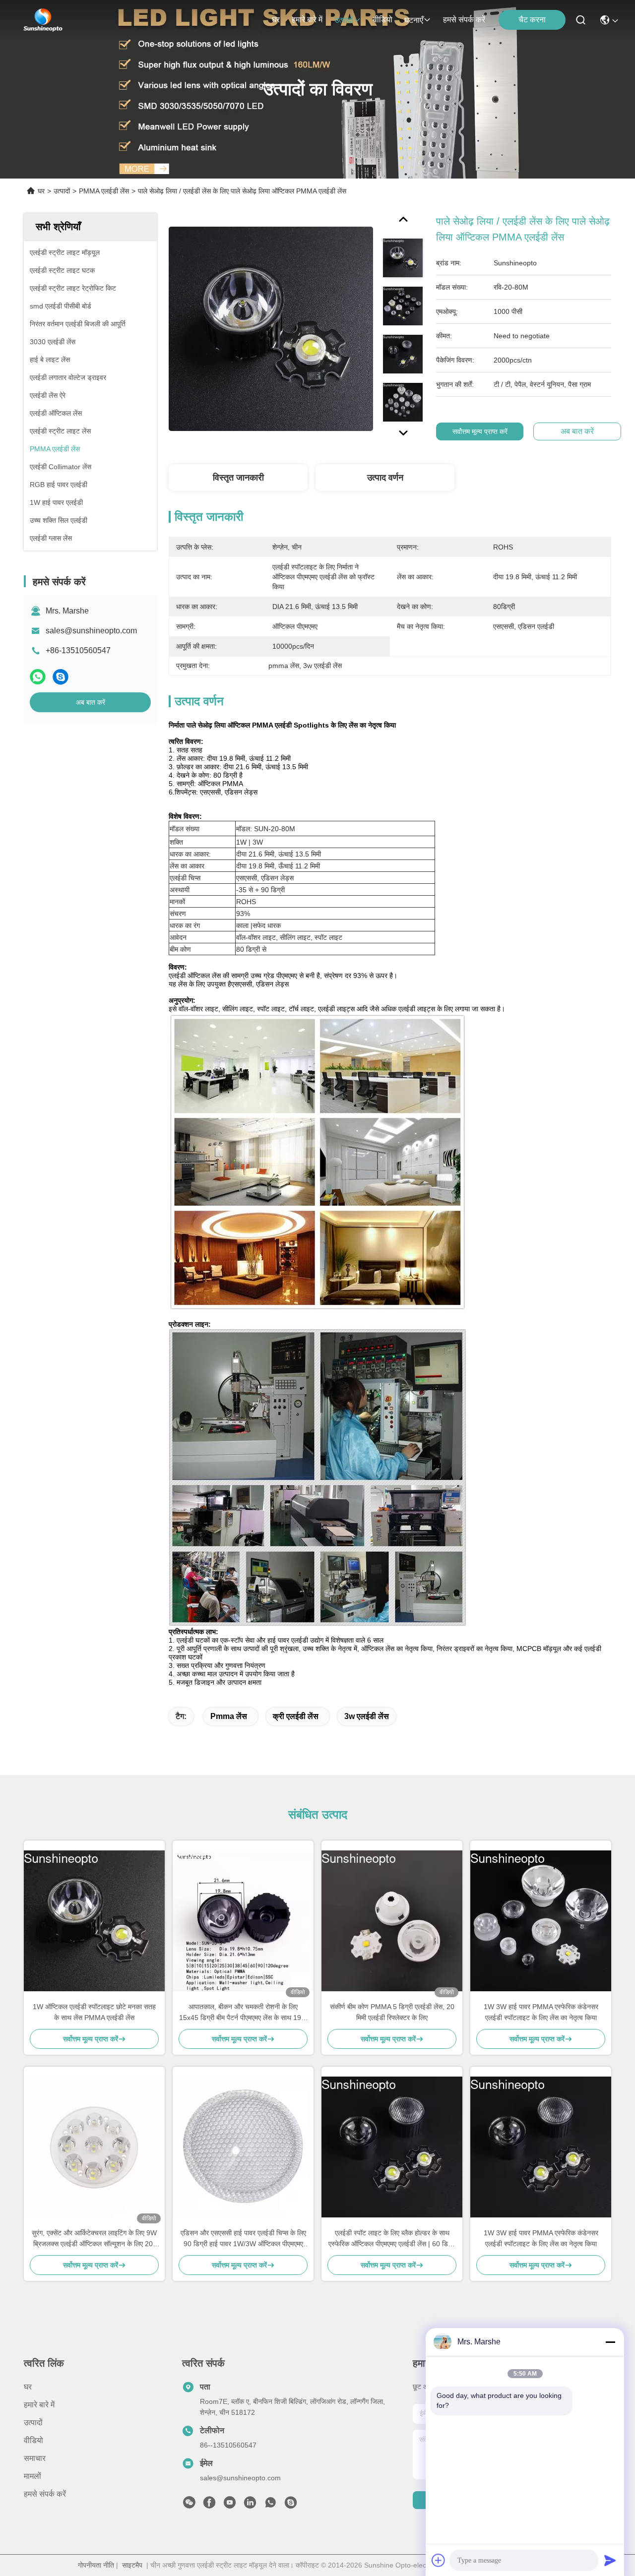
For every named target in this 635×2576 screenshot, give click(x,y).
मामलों (32, 2476)
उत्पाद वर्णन (385, 478)
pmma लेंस (229, 1716)
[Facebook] (209, 2505)
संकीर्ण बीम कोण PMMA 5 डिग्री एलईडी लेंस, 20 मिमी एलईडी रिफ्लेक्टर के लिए (392, 2012)
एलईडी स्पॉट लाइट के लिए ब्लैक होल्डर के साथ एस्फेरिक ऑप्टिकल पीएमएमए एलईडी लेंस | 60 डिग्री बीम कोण (392, 2239)
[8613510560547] (270, 2505)
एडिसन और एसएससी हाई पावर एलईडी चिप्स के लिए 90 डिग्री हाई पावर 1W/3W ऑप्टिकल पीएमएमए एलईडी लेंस (243, 2239)
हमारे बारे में (307, 20)
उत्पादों (344, 20)
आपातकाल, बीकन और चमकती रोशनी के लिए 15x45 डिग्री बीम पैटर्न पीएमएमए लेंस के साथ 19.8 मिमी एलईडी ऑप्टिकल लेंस (243, 2013)
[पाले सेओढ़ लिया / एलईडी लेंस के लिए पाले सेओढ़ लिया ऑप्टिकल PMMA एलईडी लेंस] (271, 328)
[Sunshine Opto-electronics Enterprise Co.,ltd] (43, 20)
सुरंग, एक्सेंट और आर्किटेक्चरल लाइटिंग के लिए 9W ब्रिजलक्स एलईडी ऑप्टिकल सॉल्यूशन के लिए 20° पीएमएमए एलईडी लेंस (94, 2239)
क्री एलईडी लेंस (296, 1716)
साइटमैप (132, 2565)
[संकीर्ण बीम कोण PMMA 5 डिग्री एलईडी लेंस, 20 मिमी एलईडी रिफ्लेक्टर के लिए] (392, 1921)
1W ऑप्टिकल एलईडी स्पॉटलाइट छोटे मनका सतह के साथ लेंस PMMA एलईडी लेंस (94, 2012)
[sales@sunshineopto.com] (291, 2505)
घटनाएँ (414, 20)
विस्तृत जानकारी (238, 478)
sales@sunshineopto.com (91, 631)
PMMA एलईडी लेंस (104, 191)
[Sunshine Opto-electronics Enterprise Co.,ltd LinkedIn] (250, 2505)
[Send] (610, 2560)
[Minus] (610, 2342)
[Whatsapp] (38, 677)
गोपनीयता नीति (96, 2565)
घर (276, 20)
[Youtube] (230, 2505)
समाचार (35, 2458)
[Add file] (439, 2560)
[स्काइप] (61, 677)
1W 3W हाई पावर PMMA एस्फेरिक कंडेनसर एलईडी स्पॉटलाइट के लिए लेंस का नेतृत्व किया (541, 2012)
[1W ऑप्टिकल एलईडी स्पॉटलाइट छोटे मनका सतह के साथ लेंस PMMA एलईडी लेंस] (94, 1921)
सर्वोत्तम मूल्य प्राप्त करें (480, 431)
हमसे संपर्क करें (464, 20)
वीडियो (383, 20)
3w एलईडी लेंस (367, 1716)
